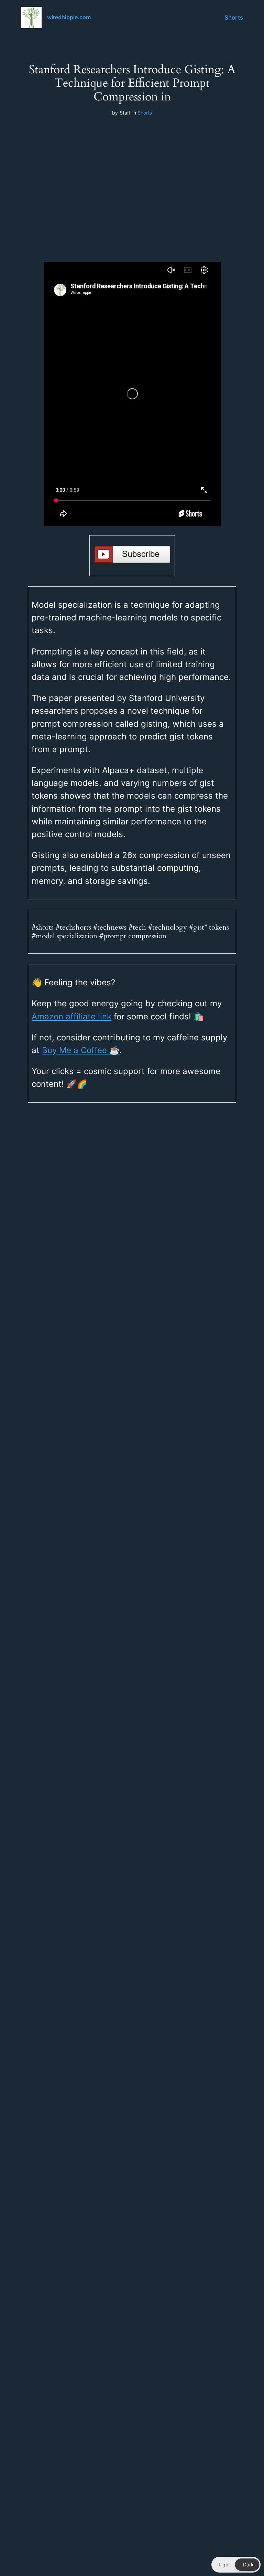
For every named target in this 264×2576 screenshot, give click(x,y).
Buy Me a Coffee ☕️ (81, 1050)
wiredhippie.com (69, 17)
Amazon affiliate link (71, 1016)
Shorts (234, 18)
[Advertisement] (132, 178)
